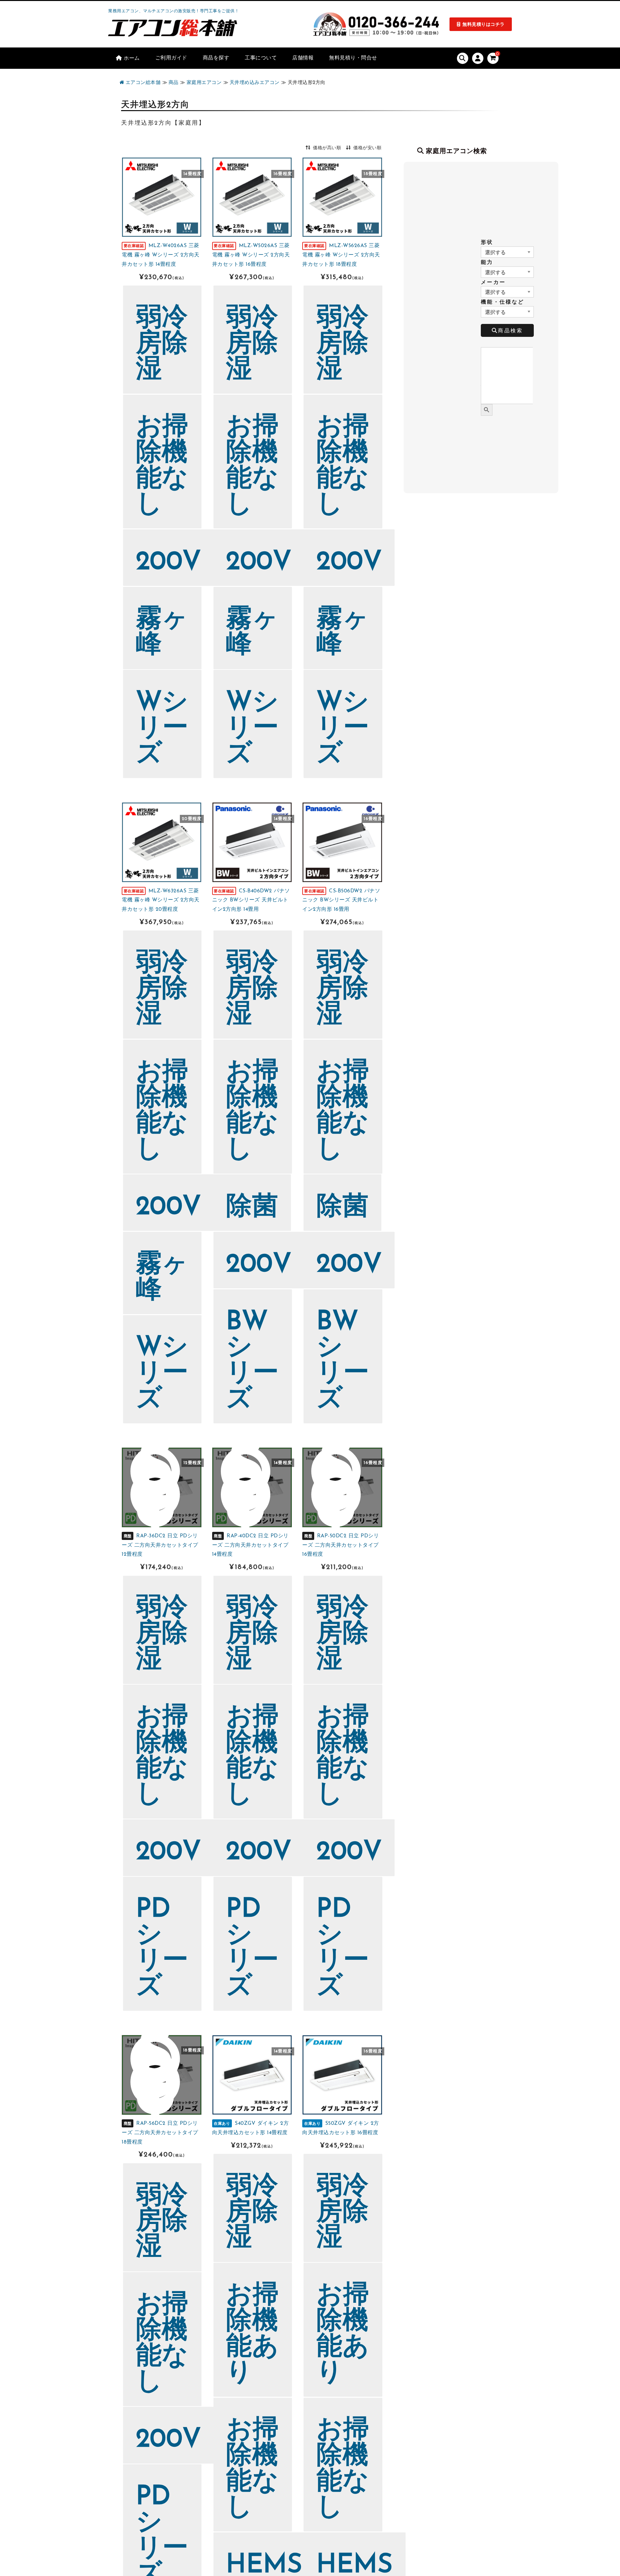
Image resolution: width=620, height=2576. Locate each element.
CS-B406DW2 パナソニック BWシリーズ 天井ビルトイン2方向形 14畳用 (251, 900)
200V (169, 563)
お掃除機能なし (162, 466)
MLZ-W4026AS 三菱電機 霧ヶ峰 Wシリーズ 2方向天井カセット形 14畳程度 (161, 255)
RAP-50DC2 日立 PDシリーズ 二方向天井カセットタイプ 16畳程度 (341, 1545)
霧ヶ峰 (162, 633)
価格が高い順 (327, 148)
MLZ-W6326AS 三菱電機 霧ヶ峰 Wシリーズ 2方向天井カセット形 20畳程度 (161, 900)
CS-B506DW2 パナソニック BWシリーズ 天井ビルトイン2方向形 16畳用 (341, 900)
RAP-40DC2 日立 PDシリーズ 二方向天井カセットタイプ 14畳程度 (250, 1545)
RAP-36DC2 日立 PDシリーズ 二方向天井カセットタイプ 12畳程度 (160, 1545)
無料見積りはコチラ (484, 25)
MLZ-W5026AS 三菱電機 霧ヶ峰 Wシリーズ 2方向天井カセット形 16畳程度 (251, 255)
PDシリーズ (162, 1949)
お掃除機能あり (252, 2335)
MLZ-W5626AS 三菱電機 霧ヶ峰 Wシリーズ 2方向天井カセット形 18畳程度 (341, 255)
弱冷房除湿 (162, 345)
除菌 (252, 1208)
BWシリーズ (252, 1361)
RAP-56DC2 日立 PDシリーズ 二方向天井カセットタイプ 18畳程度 (160, 2133)
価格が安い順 (367, 148)
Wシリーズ (162, 729)
